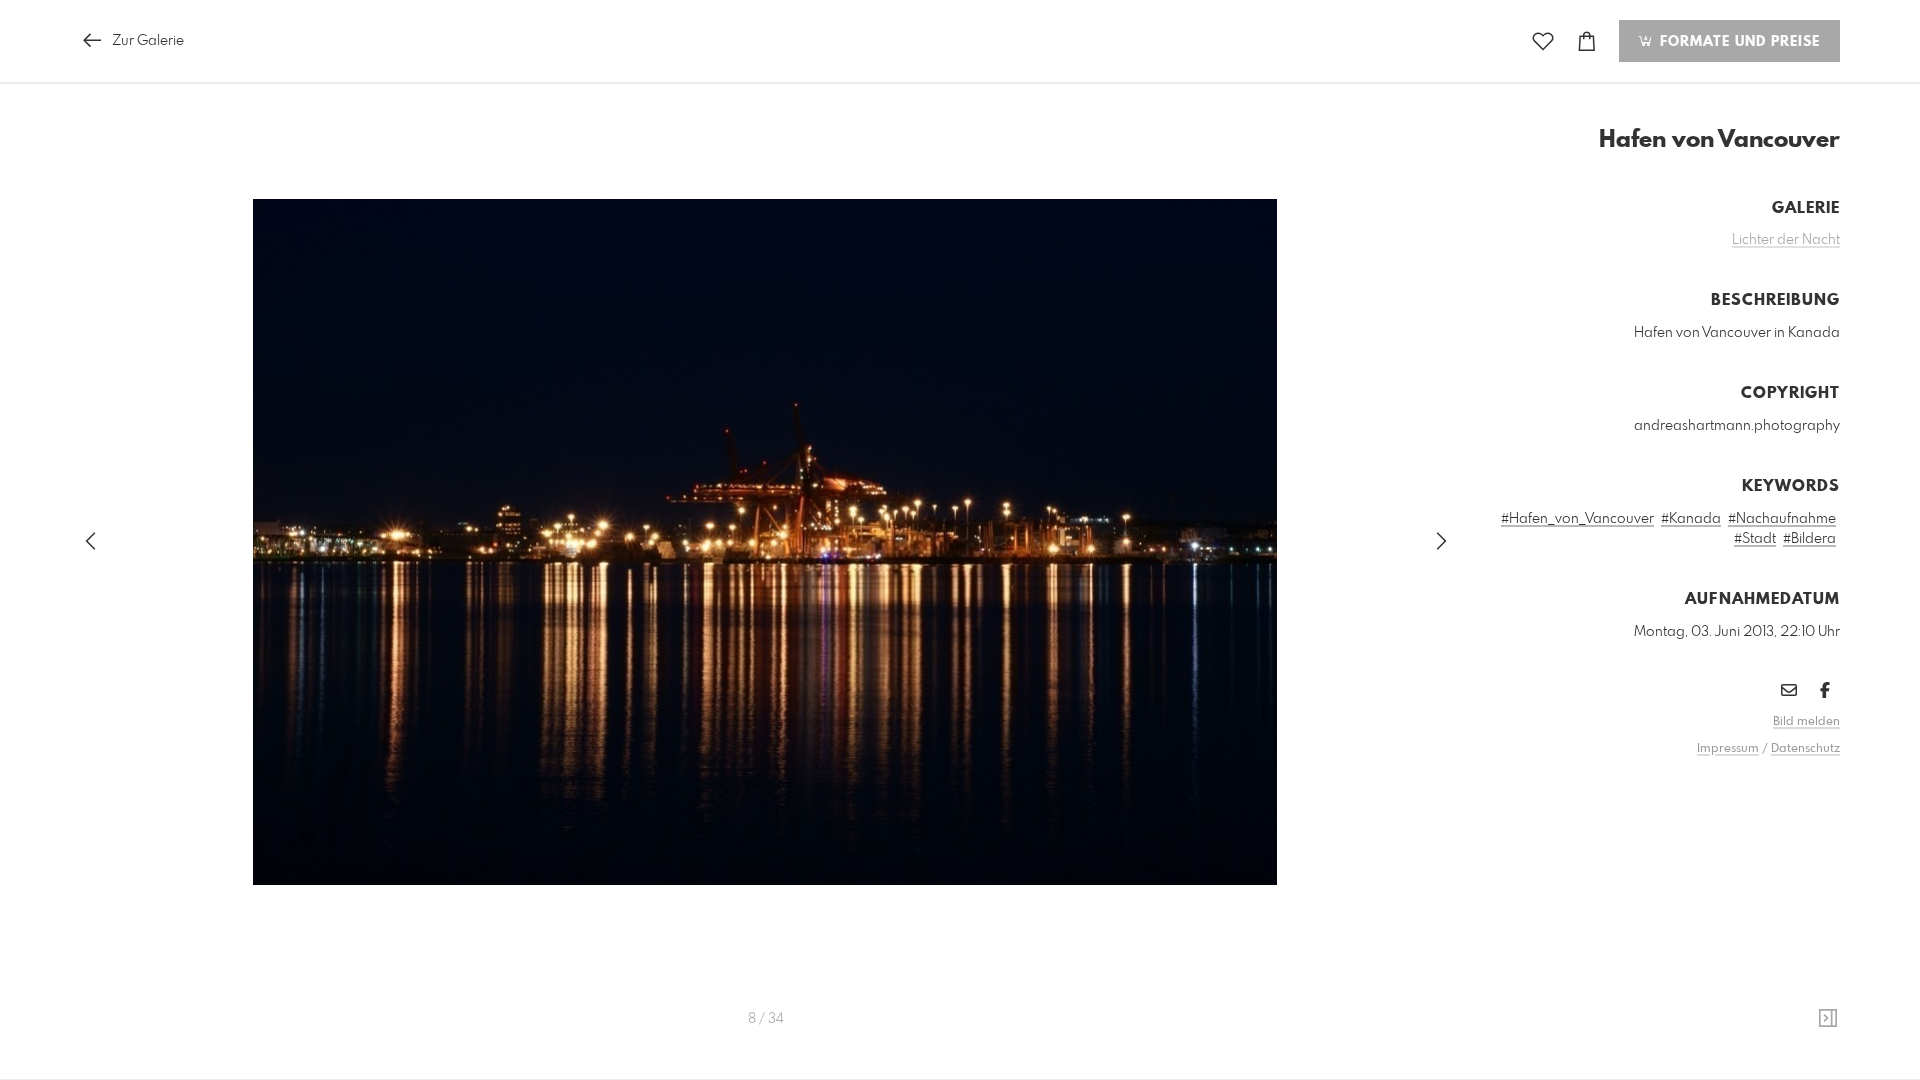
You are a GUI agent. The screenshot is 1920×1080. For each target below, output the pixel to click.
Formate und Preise (1737, 42)
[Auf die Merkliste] (1543, 41)
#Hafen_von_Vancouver (1577, 519)
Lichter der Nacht (1786, 240)
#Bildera (1809, 539)
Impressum (1728, 749)
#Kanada (1691, 519)
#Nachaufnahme (1782, 519)
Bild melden (1806, 722)
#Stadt (1755, 539)
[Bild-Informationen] (1828, 1019)
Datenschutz (1805, 749)
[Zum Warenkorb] (1587, 41)
